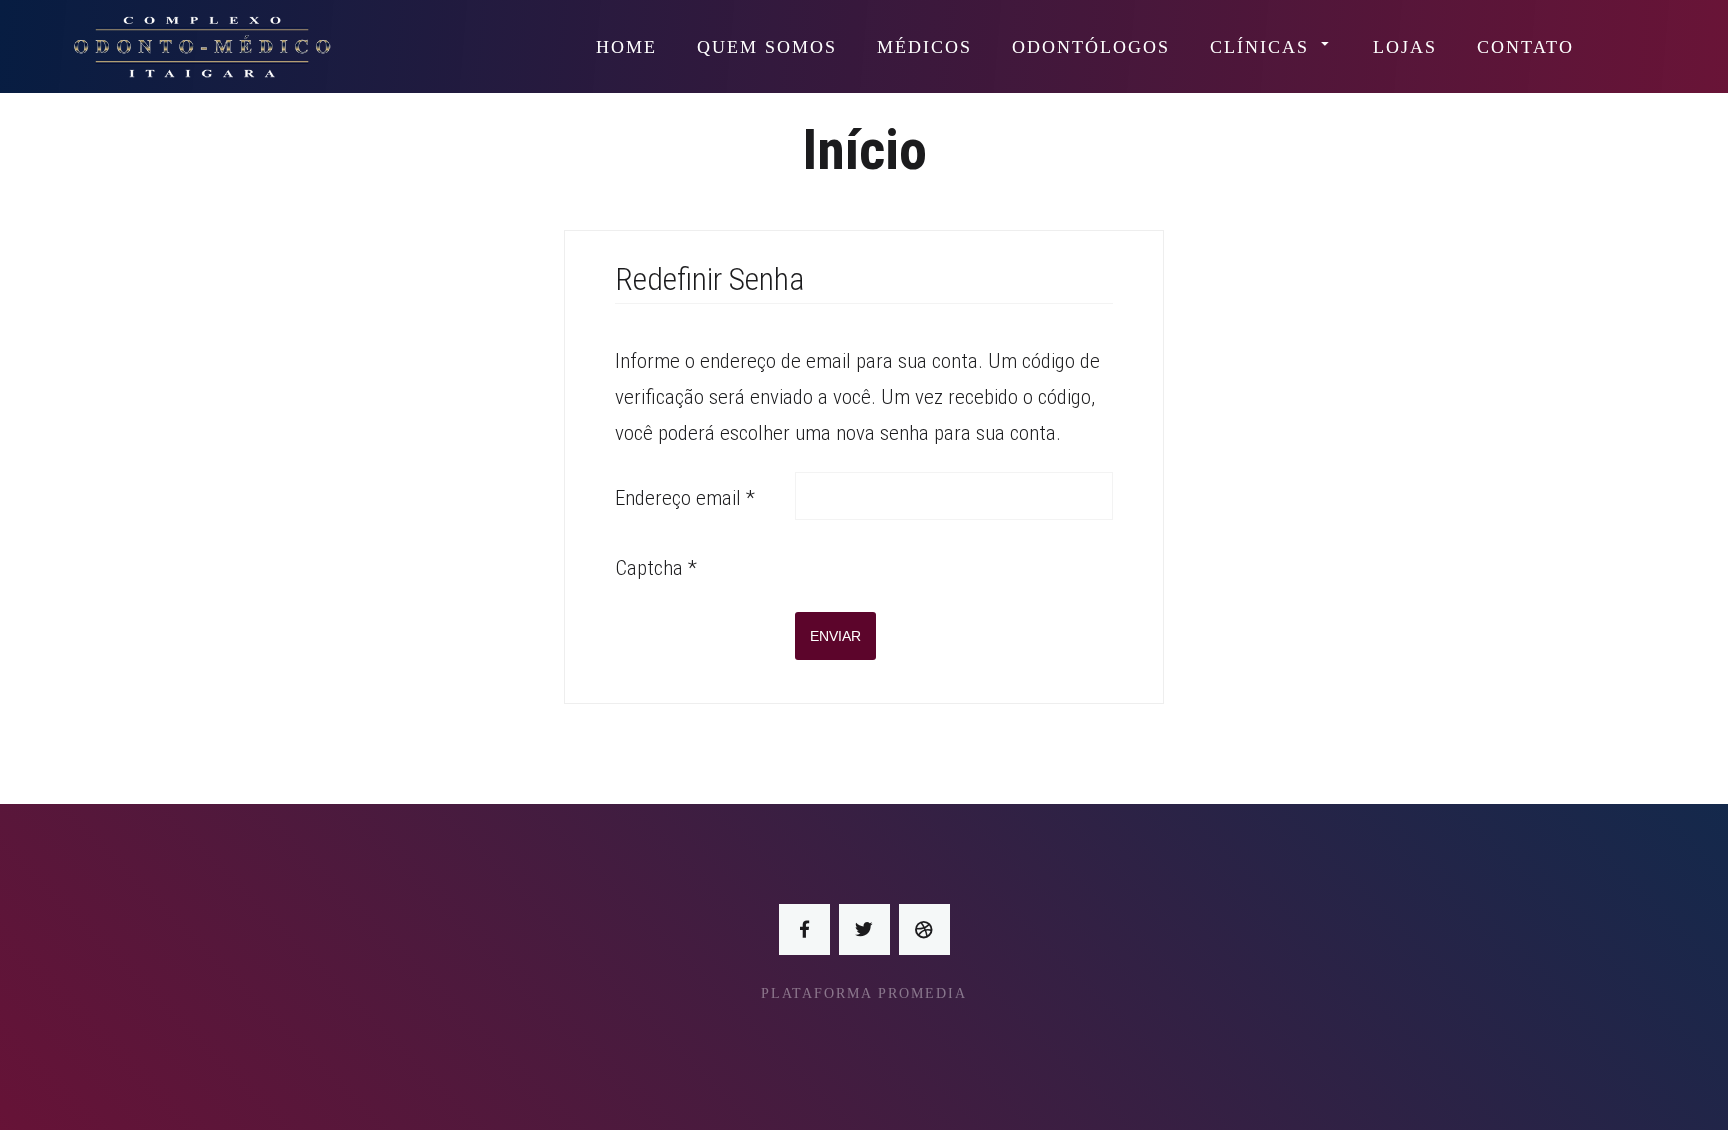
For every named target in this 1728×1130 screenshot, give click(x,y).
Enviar (835, 636)
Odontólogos (1091, 47)
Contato (1525, 47)
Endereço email (685, 498)
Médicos (924, 47)
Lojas (1405, 47)
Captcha (656, 568)
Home (626, 47)
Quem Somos (767, 47)
